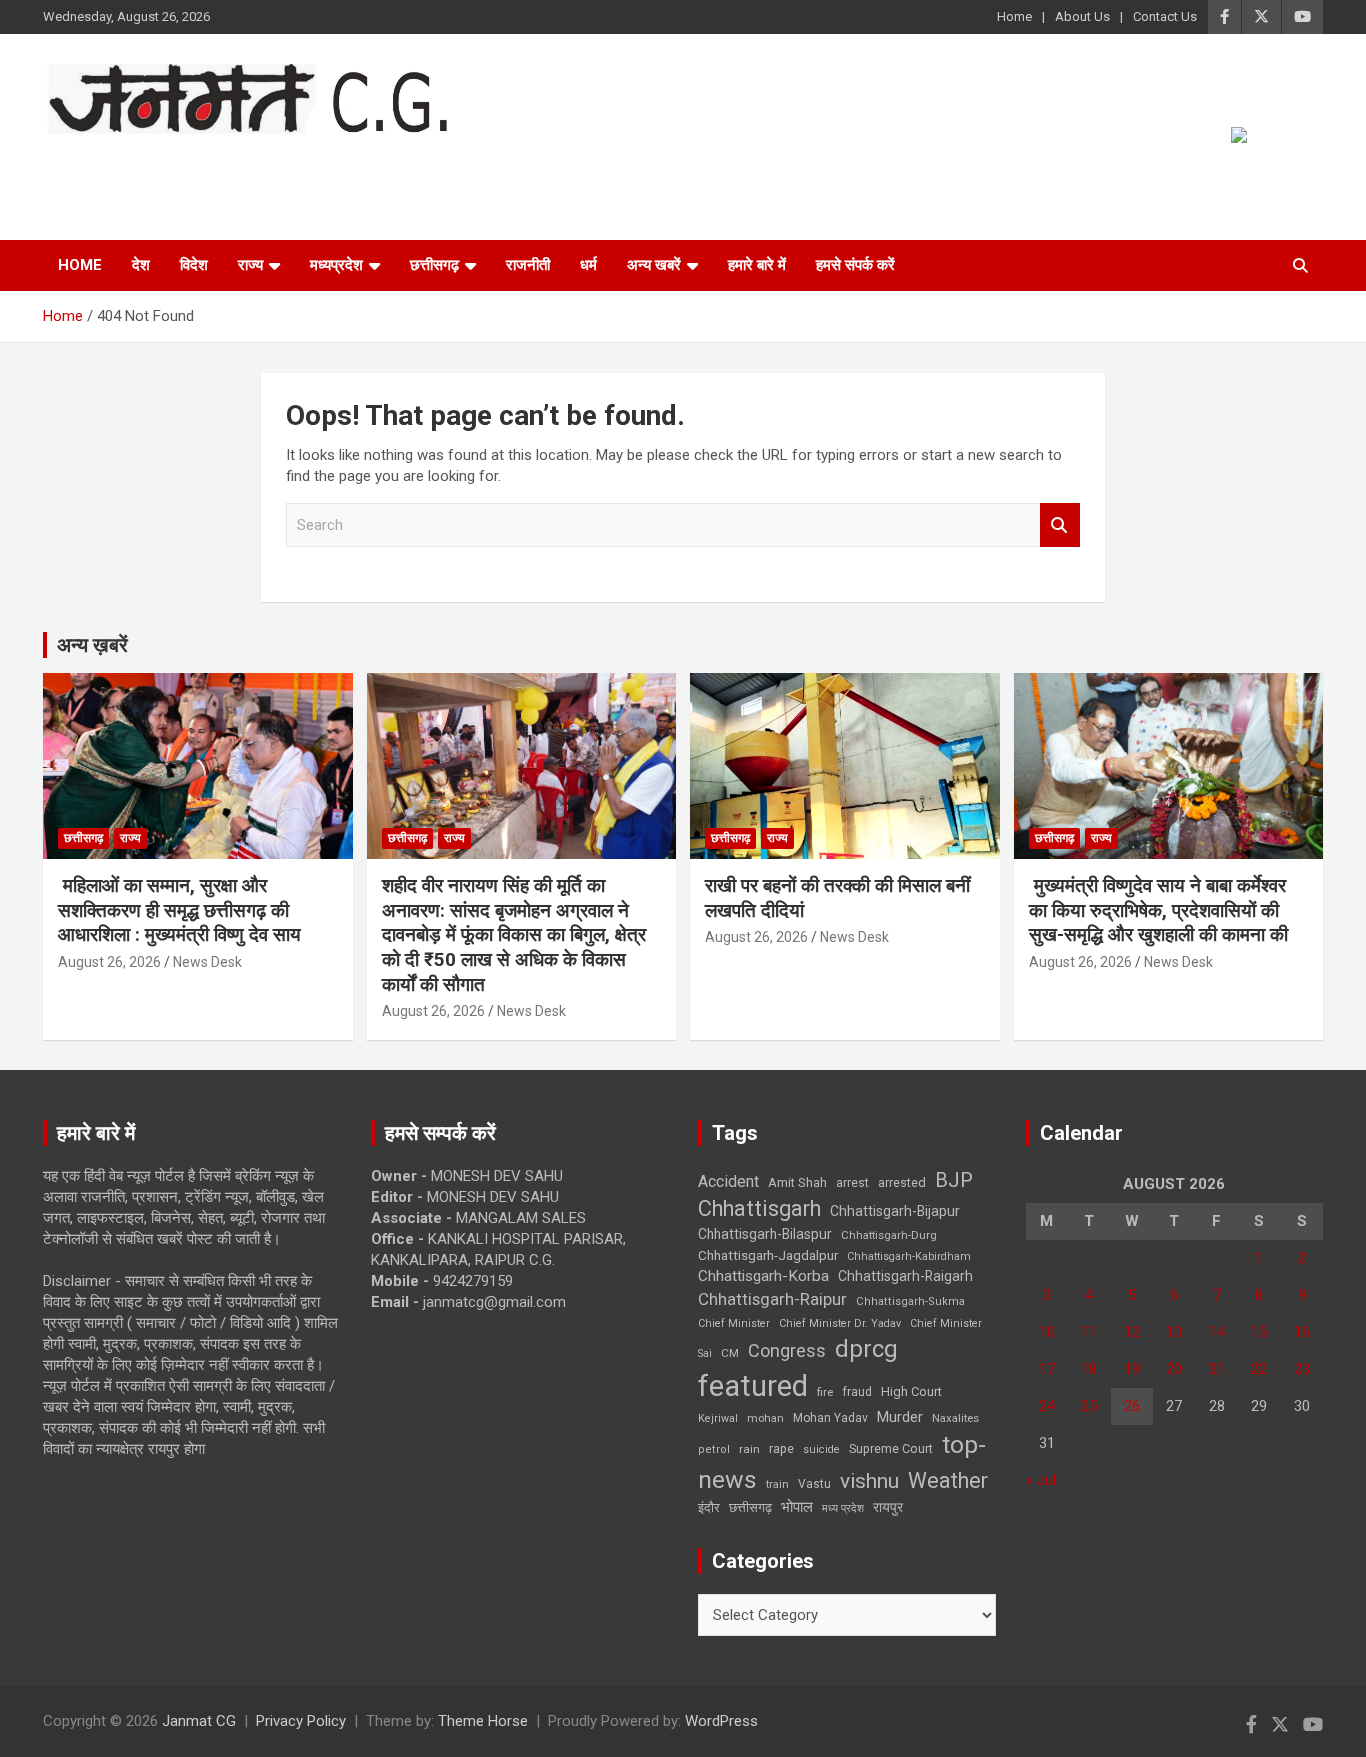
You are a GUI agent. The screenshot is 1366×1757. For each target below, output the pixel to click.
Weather (948, 1480)
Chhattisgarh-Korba (763, 1276)
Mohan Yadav (830, 1418)
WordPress (721, 1721)
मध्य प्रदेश (843, 1508)
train (777, 1484)
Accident (728, 1181)
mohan (765, 1418)
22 (1259, 1369)
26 (1132, 1406)
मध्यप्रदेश (336, 265)
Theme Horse (483, 1721)
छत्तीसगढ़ (434, 265)
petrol (714, 1449)
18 (1089, 1369)
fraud (857, 1392)
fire (825, 1392)
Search (1060, 525)
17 (1047, 1369)
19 (1132, 1369)
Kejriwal (718, 1418)
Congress (787, 1350)
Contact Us (1165, 16)
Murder (900, 1417)
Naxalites (955, 1418)
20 (1174, 1369)
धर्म (588, 265)
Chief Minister (734, 1323)
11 (1089, 1332)
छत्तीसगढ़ (750, 1507)
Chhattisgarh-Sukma (910, 1301)
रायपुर (888, 1507)
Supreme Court (891, 1448)
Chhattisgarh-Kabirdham (909, 1256)
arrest (852, 1183)
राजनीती (528, 265)
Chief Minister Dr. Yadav (840, 1323)
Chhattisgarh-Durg (889, 1235)
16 (1302, 1332)
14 (1217, 1332)
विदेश (194, 265)
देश (141, 265)
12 (1132, 1332)
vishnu (869, 1481)
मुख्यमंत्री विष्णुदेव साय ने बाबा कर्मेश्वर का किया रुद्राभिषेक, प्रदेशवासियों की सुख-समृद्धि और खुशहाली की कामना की (1158, 910)
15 (1259, 1332)
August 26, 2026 (109, 962)
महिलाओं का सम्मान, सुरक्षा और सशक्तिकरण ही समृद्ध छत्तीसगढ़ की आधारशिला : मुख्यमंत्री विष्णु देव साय (179, 910)
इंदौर (709, 1507)
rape (781, 1448)
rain (749, 1449)
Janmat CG (141, 162)
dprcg (866, 1349)
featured (753, 1386)
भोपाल (797, 1507)
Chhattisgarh (759, 1208)
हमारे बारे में (757, 265)
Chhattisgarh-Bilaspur (765, 1234)
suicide (821, 1449)
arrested (902, 1182)
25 (1089, 1406)
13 (1174, 1332)
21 (1217, 1369)
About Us (1082, 16)
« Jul (1041, 1480)
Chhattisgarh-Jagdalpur (768, 1255)
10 (1047, 1332)
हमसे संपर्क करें (855, 265)
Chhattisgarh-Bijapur (895, 1211)
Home (1014, 16)
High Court (911, 1391)
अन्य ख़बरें (92, 645)
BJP (954, 1180)
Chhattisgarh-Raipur (772, 1299)
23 (1302, 1369)
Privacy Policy (301, 1721)
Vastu (814, 1484)
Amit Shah (797, 1182)
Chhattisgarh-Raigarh (905, 1276)
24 (1047, 1406)
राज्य (250, 265)
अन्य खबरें (654, 265)
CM (730, 1353)
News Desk (207, 962)
